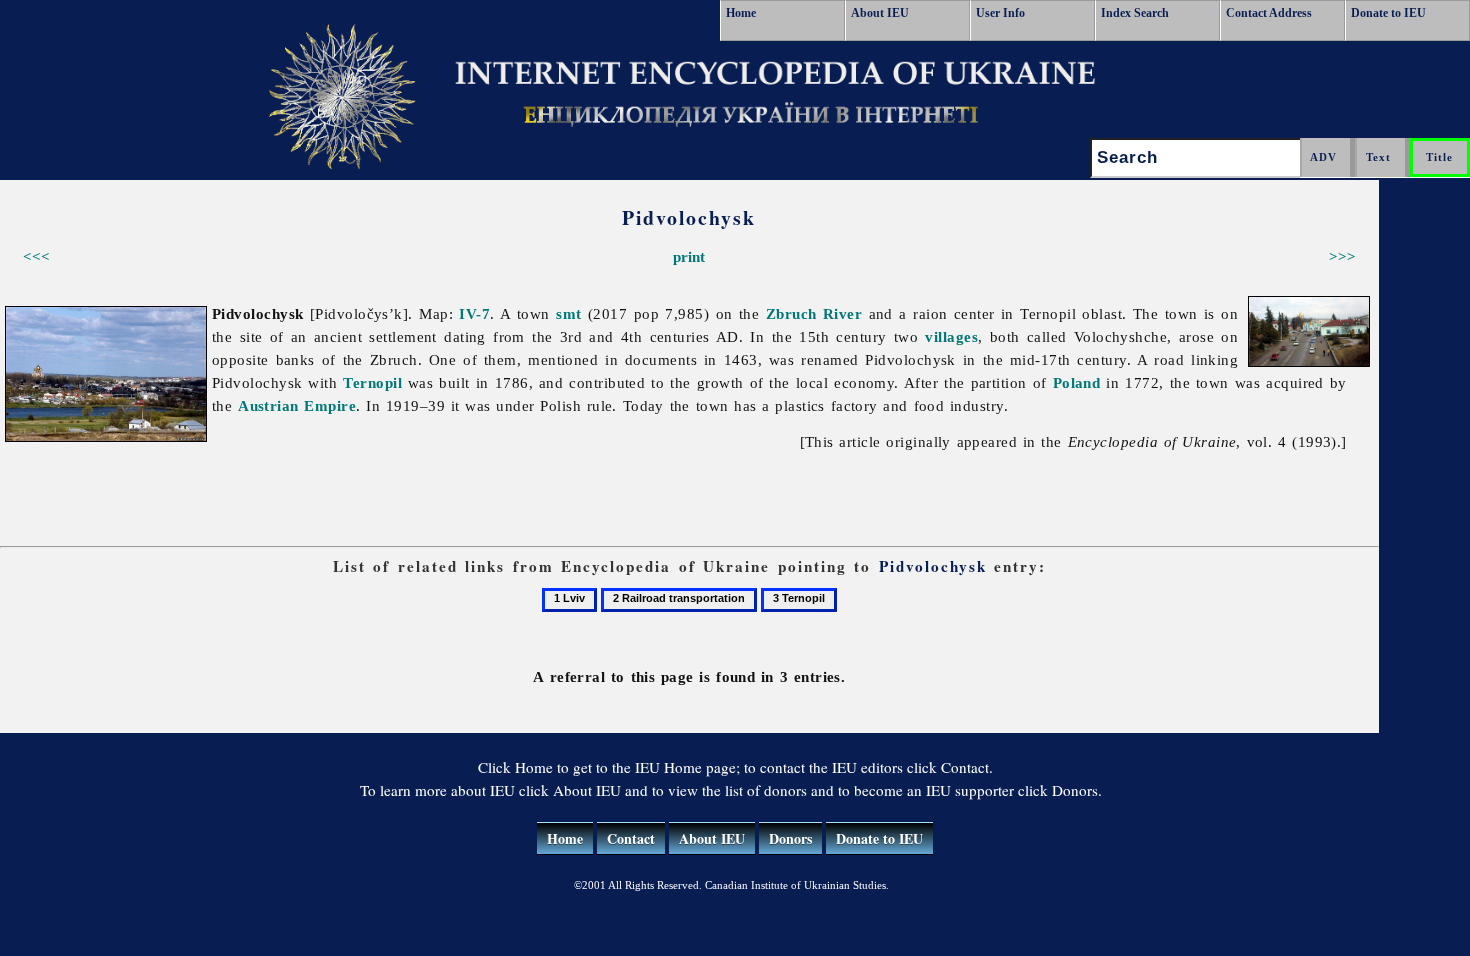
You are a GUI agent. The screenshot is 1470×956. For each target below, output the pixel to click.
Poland (1077, 382)
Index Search (1135, 13)
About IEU (880, 13)
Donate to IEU (1388, 13)
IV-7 (474, 313)
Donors (790, 838)
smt (568, 313)
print (689, 256)
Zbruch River (814, 313)
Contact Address (1269, 13)
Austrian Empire (297, 405)
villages (951, 336)
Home (741, 13)
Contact (631, 838)
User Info (1000, 13)
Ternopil (372, 382)
